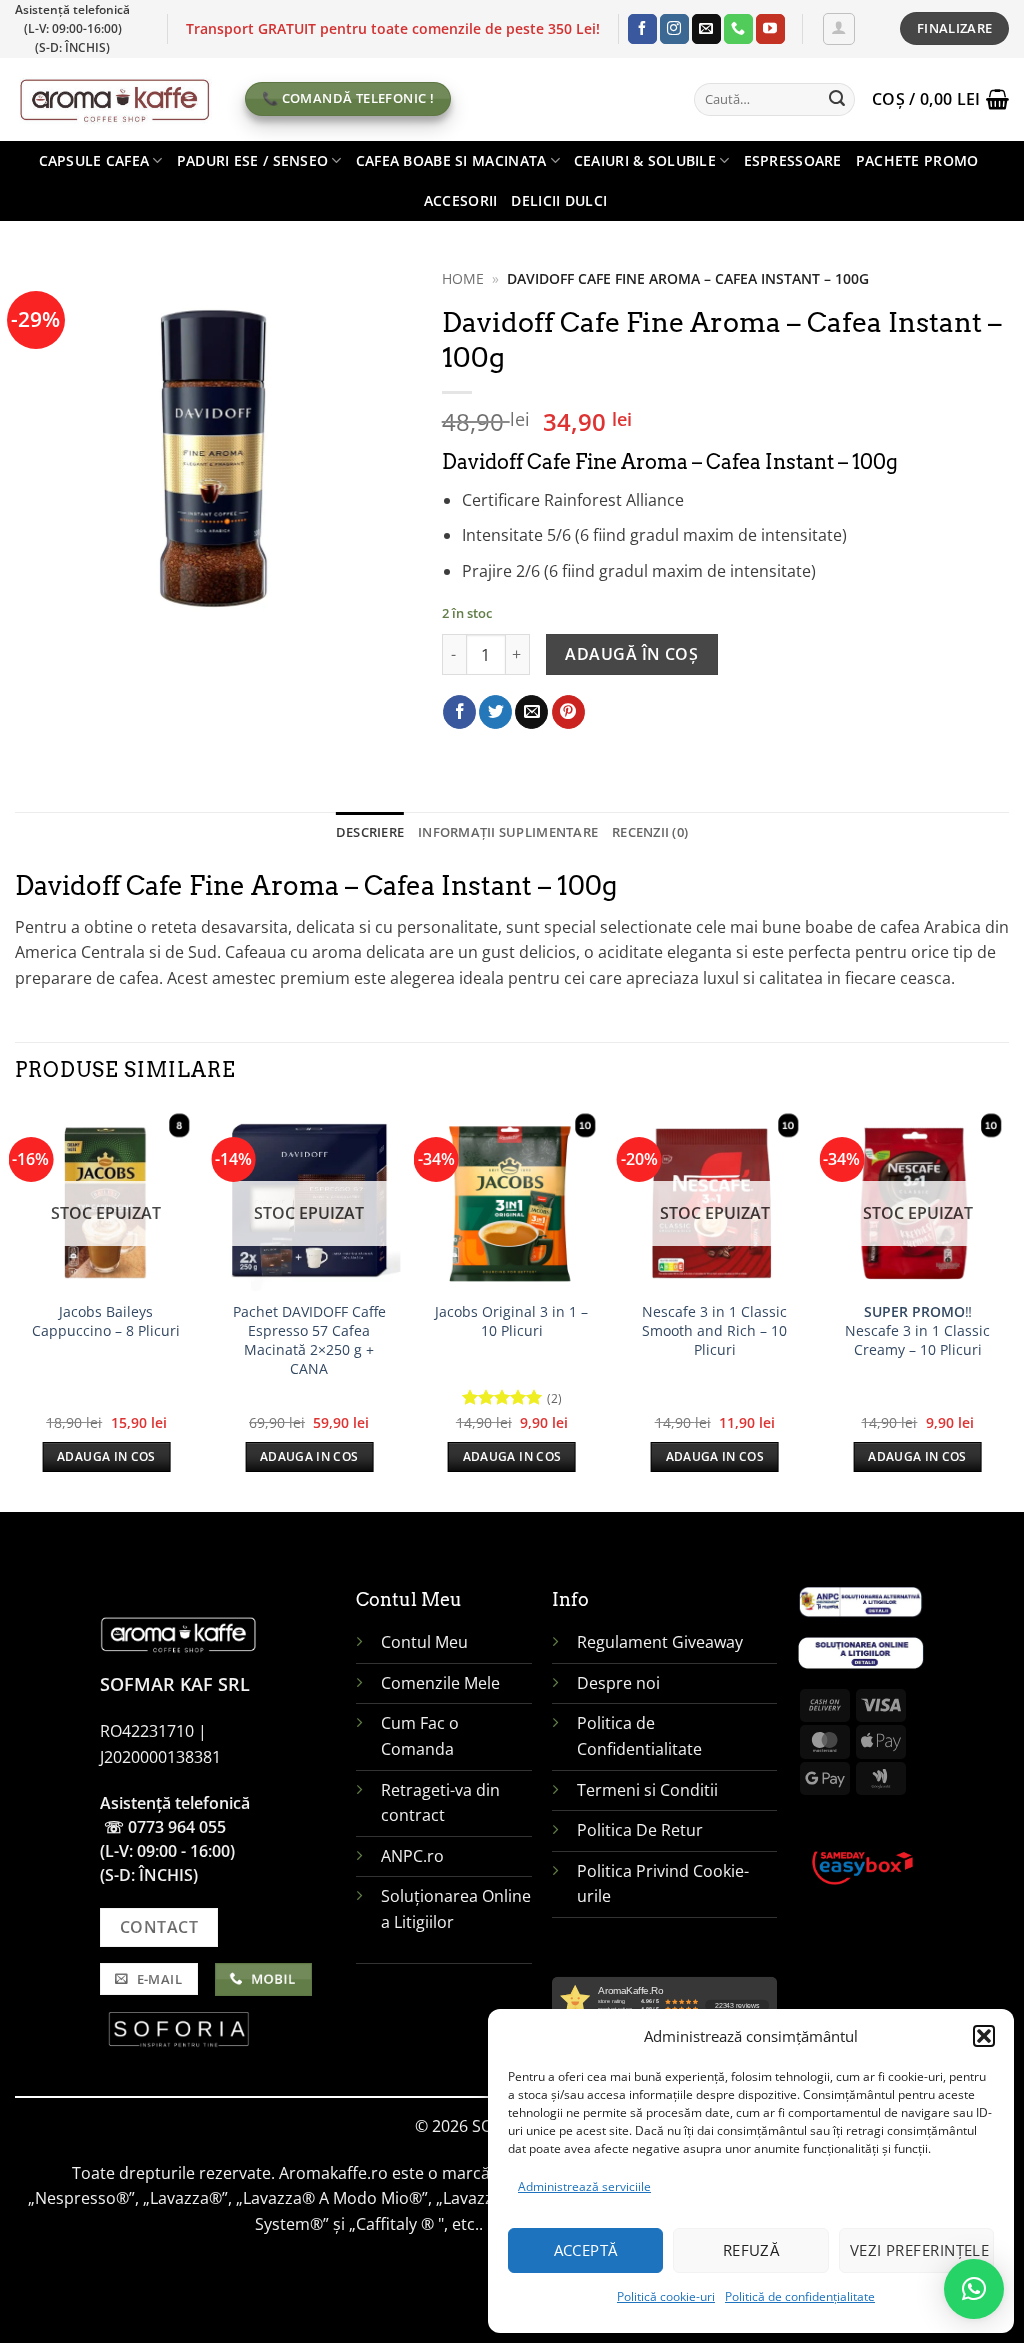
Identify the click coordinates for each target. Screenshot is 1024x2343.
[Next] (1008, 1307)
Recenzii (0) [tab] (650, 832)
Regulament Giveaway (662, 1642)
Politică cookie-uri (666, 2296)
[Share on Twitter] (495, 712)
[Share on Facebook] (459, 712)
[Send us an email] (706, 29)
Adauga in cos (106, 1456)
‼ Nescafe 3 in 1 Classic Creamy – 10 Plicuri (917, 1330)
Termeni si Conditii (647, 1790)
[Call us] (738, 29)
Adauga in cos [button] (512, 1456)
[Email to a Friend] (531, 712)
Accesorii (461, 200)
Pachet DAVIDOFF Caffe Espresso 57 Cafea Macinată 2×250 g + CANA (309, 1340)
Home (463, 278)
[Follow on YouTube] (770, 29)
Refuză (751, 2250)
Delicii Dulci (559, 200)
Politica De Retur (640, 1830)
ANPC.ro (412, 1856)
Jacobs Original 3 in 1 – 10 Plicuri (511, 1321)
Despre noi (620, 1683)
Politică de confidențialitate (800, 2296)
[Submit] (837, 99)
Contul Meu (424, 1642)
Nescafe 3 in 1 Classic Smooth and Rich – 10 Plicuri (714, 1330)
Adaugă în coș (631, 654)
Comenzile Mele (440, 1683)
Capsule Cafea (94, 160)
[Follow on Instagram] (674, 29)
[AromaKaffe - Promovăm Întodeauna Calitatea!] (115, 99)
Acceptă (586, 2250)
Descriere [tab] (370, 832)
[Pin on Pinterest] (568, 712)
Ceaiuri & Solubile (645, 160)
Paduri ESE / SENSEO (252, 160)
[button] (984, 2036)
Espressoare (793, 160)
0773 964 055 (177, 1827)
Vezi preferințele (920, 2250)
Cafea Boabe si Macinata (451, 160)
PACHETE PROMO (917, 160)
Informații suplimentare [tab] (508, 832)
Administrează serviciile (584, 2186)
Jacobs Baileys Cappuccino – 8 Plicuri (106, 1321)
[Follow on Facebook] (642, 29)
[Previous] (16, 1307)
